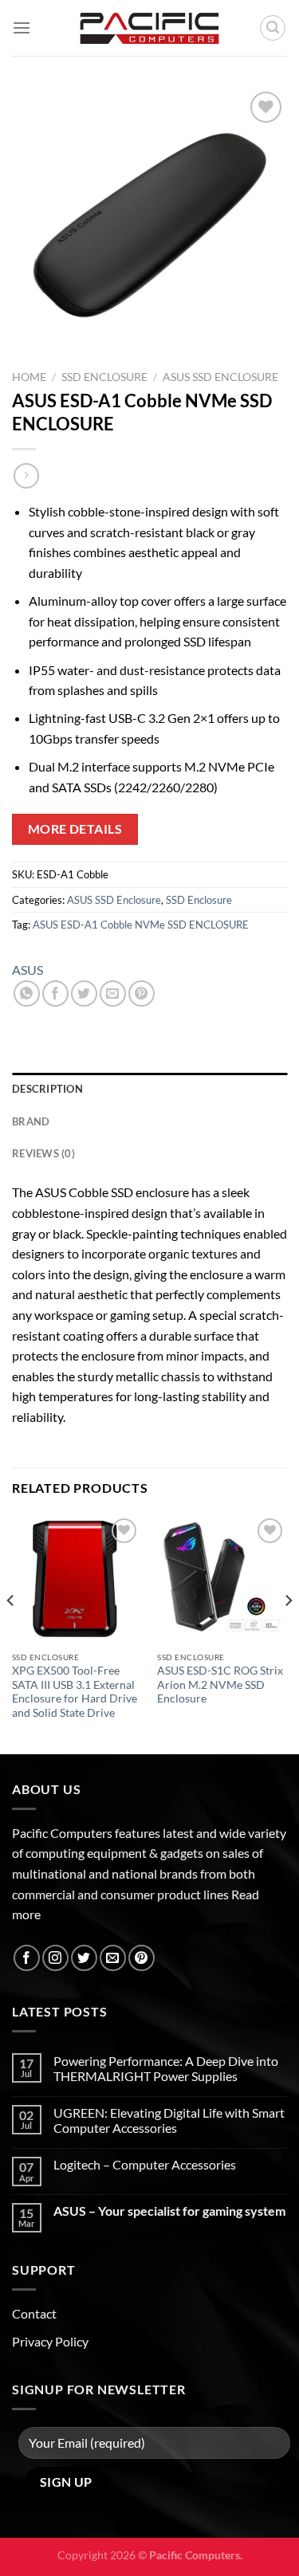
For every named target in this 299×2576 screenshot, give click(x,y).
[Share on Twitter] (84, 993)
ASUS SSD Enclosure (220, 377)
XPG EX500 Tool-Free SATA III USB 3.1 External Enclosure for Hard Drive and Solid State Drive (75, 1692)
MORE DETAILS (75, 829)
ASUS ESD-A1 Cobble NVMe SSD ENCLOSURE (141, 925)
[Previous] (11, 1633)
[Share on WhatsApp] (27, 993)
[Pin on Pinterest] (142, 993)
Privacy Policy (50, 2341)
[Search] (273, 28)
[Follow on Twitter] (84, 1958)
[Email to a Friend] (113, 993)
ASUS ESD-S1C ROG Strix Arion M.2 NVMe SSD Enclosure (220, 1685)
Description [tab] (47, 1089)
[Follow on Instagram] (55, 1958)
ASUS (28, 970)
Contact (34, 2313)
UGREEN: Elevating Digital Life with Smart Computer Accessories (169, 2120)
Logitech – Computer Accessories (145, 2164)
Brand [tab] (31, 1121)
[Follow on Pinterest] (142, 1958)
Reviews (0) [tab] (43, 1153)
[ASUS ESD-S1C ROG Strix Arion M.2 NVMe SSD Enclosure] (222, 1579)
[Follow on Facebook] (27, 1958)
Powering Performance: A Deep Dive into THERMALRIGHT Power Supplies (166, 2068)
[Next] (288, 1633)
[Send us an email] (113, 1958)
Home (29, 377)
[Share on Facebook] (55, 993)
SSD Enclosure (104, 377)
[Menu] (22, 27)
